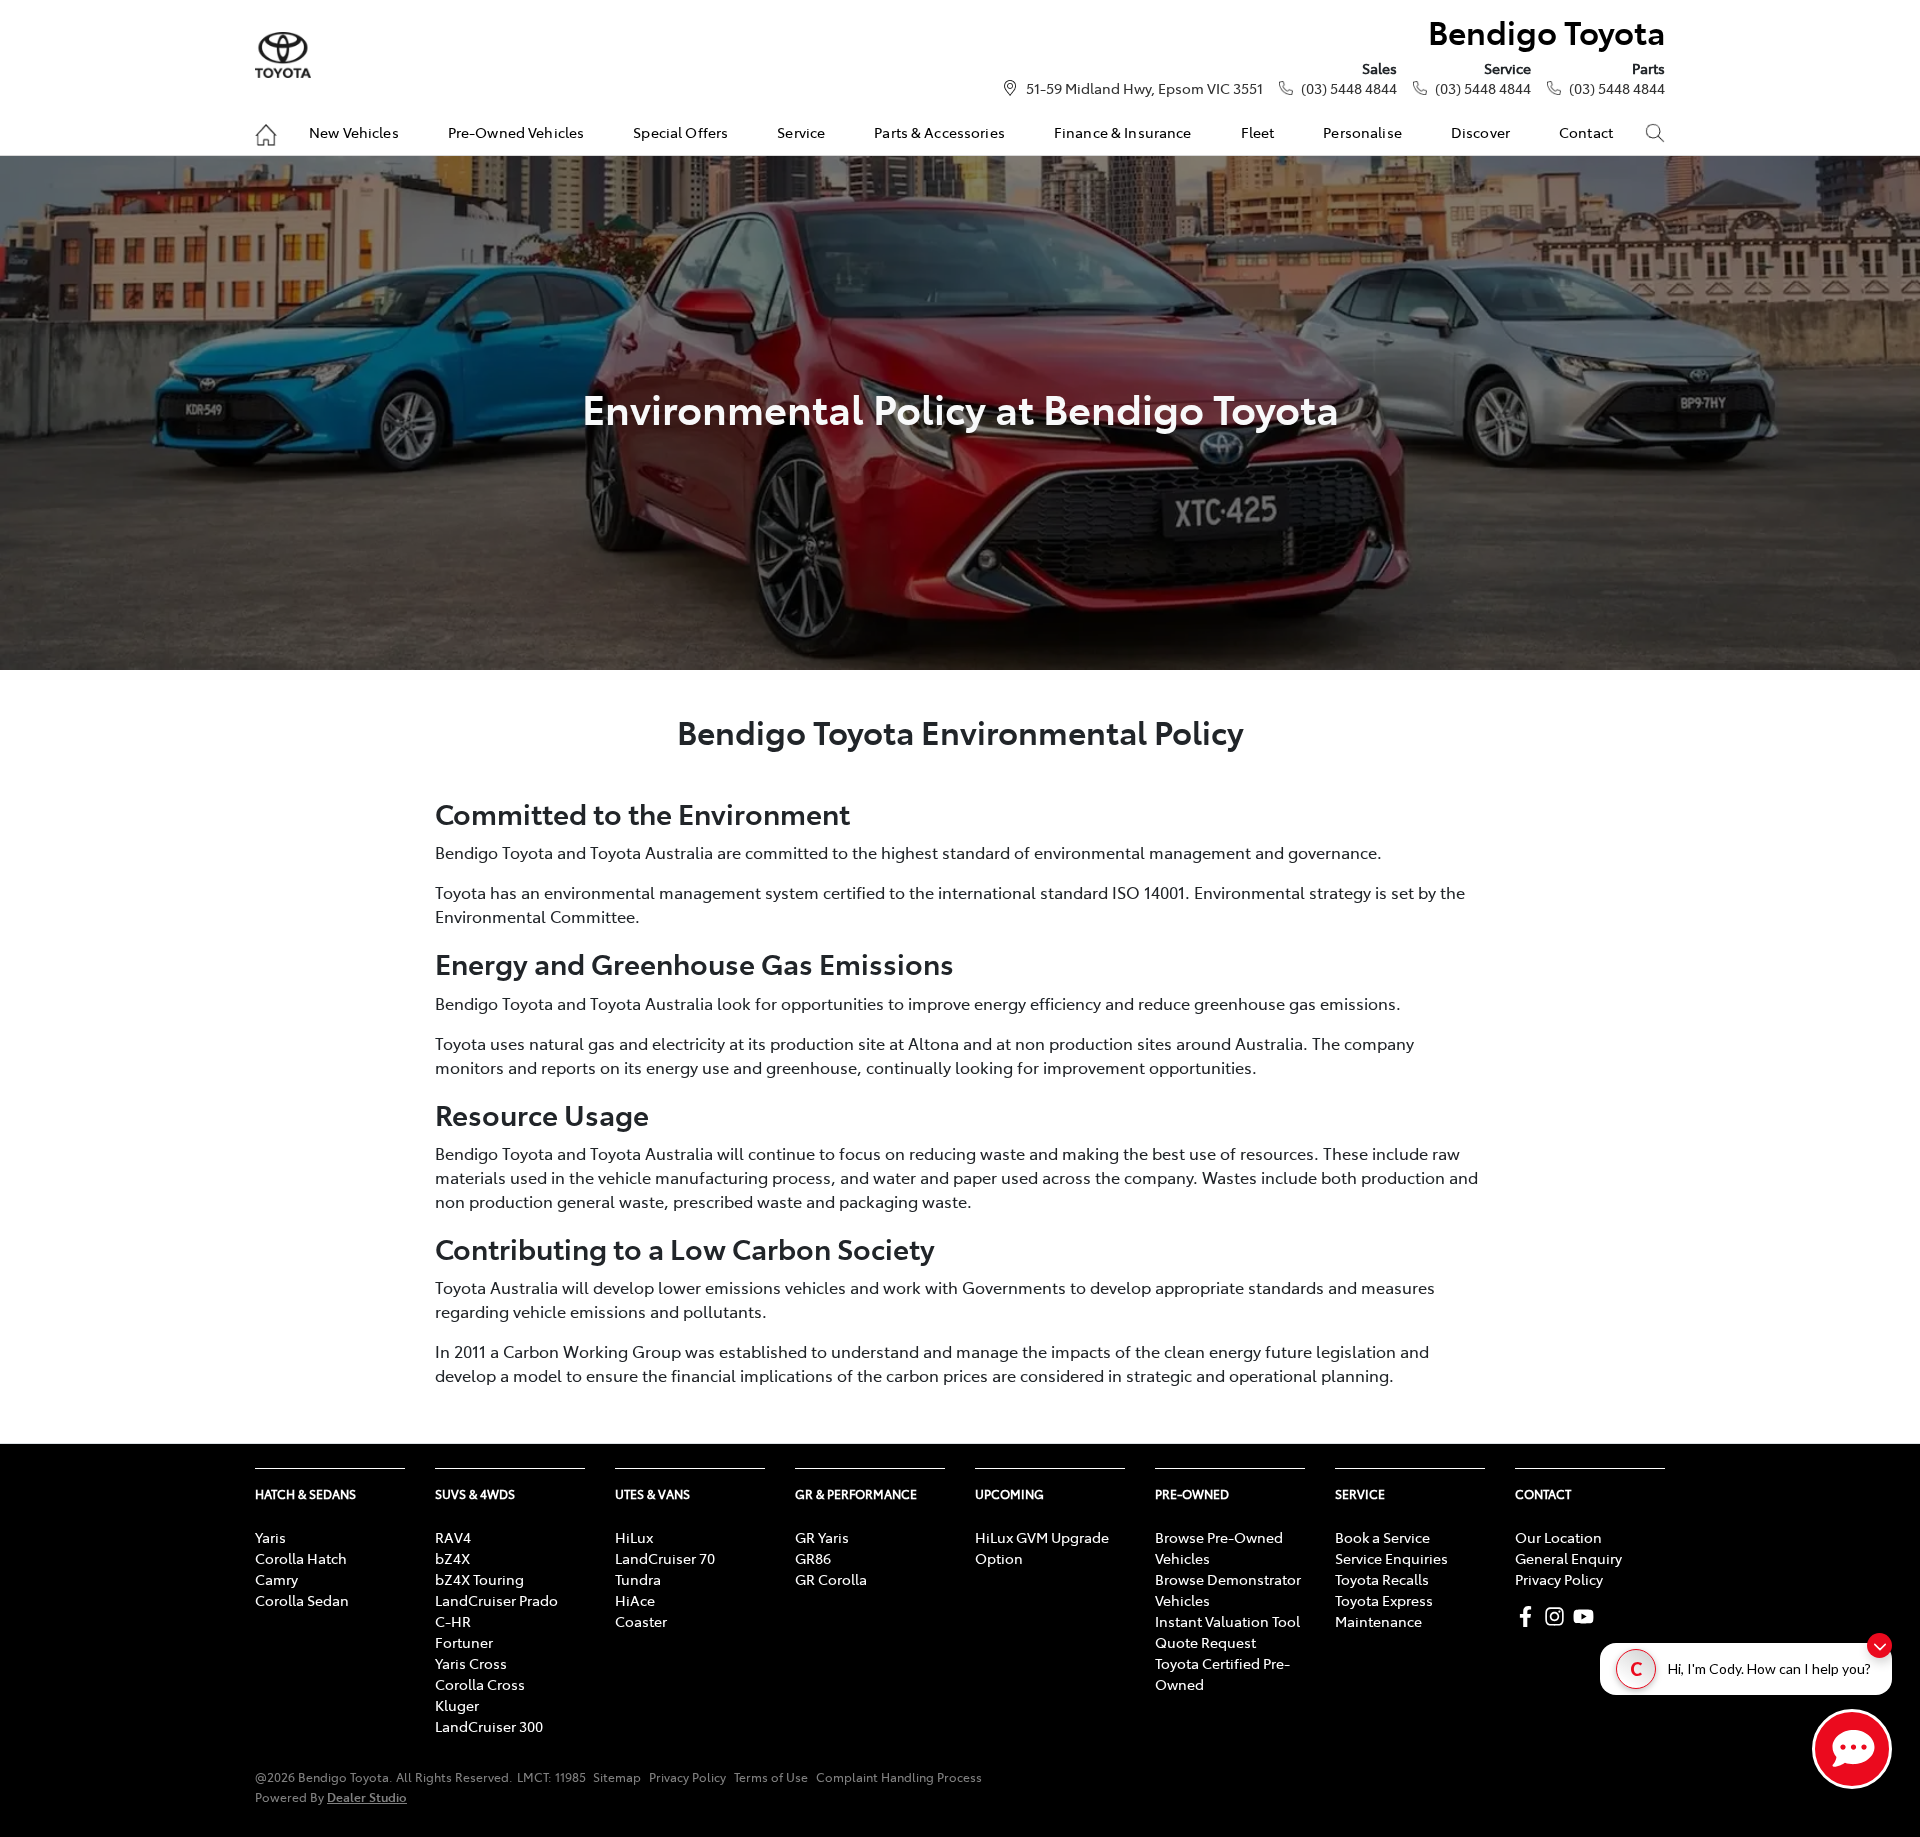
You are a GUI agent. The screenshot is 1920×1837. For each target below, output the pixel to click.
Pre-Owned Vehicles (516, 132)
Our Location (1558, 1537)
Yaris (270, 1537)
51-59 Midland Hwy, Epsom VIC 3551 (1144, 88)
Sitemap (617, 1777)
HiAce (635, 1600)
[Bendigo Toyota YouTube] (1587, 1616)
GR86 (813, 1558)
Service (801, 132)
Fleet (1258, 132)
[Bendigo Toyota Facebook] (1529, 1616)
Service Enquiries (1391, 1558)
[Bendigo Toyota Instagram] (1558, 1616)
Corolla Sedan (302, 1600)
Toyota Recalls (1382, 1579)
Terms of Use (771, 1777)
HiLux (634, 1537)
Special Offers (680, 132)
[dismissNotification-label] (1879, 1645)
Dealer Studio (367, 1796)
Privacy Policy (1559, 1579)
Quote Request (1205, 1642)
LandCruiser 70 (665, 1558)
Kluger (457, 1705)
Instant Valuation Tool (1227, 1621)
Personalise (1362, 132)
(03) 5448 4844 (1349, 88)
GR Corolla (831, 1579)
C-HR (453, 1621)
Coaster (641, 1621)
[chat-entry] (1852, 1749)
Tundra (638, 1579)
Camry (276, 1579)
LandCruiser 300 (489, 1726)
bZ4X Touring (479, 1579)
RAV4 (453, 1537)
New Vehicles (354, 132)
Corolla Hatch (301, 1558)
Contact (1586, 132)
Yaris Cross (471, 1663)
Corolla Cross (480, 1684)
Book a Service (1382, 1537)
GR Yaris (822, 1537)
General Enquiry (1568, 1558)
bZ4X (452, 1558)
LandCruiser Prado (496, 1600)
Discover (1480, 132)
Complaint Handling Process (899, 1777)
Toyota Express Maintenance (1384, 1610)
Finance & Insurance (1123, 132)
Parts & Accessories (939, 132)
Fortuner (464, 1642)
